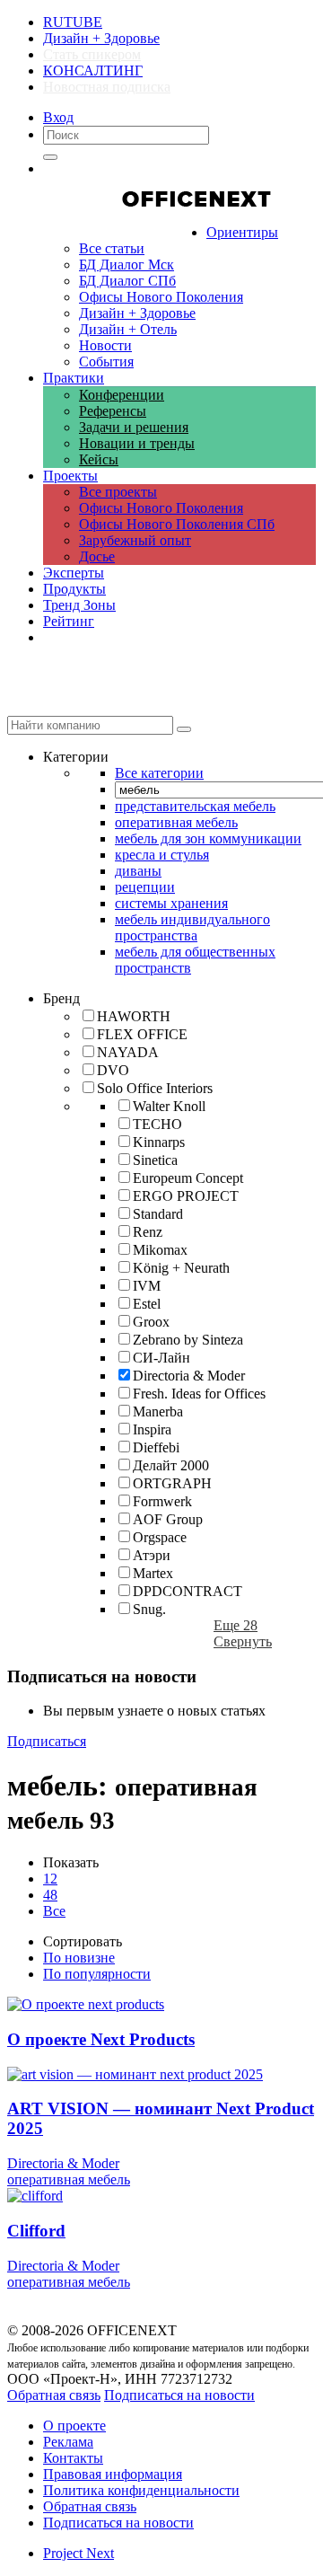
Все (54, 1911)
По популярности (97, 1974)
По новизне (79, 1958)
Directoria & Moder (63, 2163)
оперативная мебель (69, 2179)
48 (50, 1895)
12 (50, 1879)
